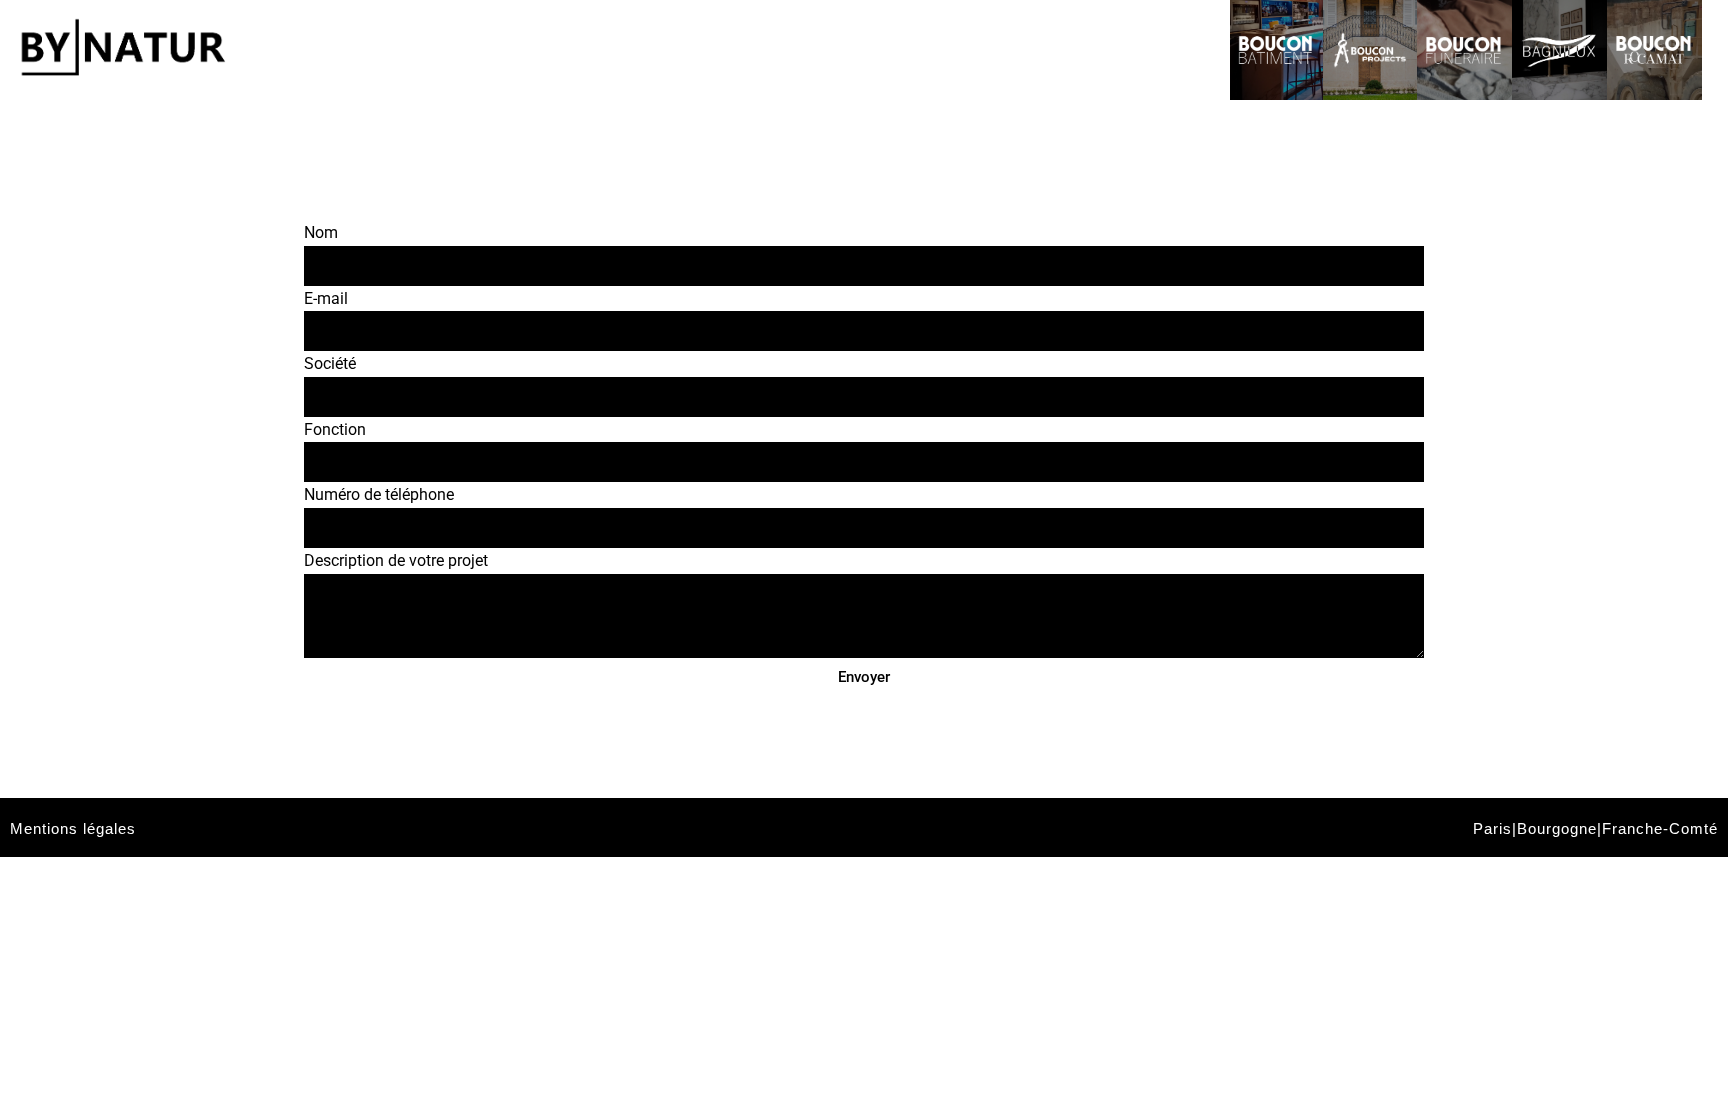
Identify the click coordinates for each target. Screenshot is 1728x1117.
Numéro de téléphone (379, 494)
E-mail (326, 298)
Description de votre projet (396, 560)
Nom (321, 232)
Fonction (335, 429)
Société (330, 363)
